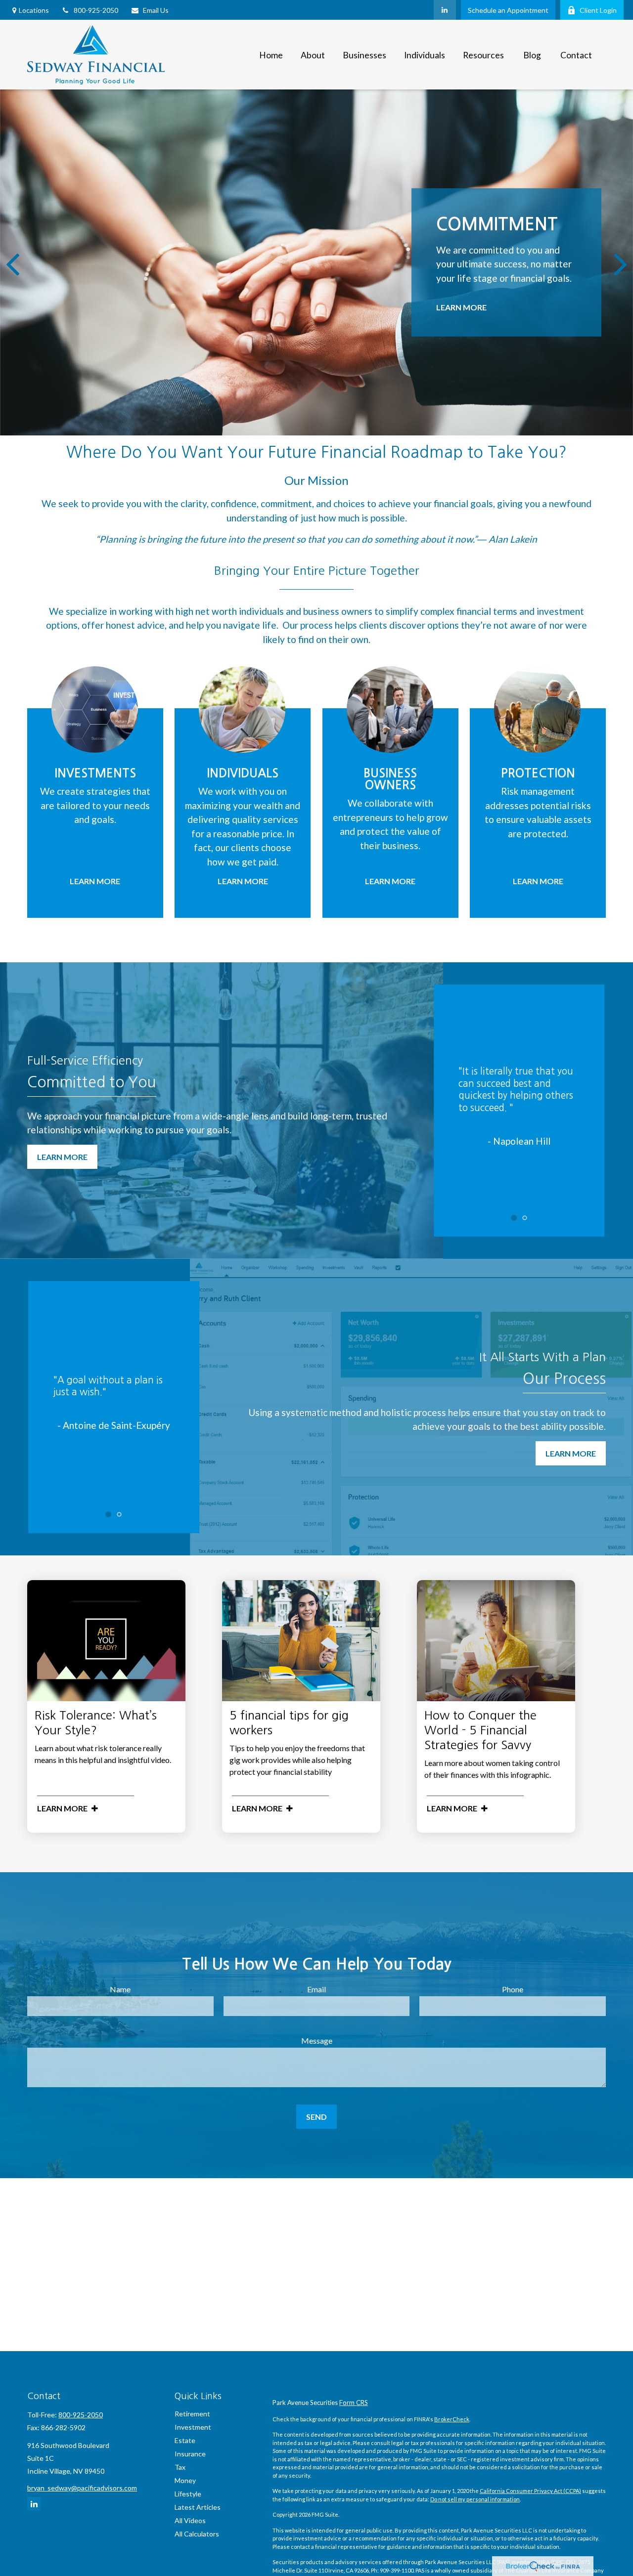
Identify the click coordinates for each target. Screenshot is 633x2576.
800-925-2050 (96, 10)
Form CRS (354, 2403)
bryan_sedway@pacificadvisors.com (82, 2488)
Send (316, 2117)
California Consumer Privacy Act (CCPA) (530, 2491)
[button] (271, 55)
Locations (34, 10)
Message (317, 2040)
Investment (193, 2427)
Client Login (598, 10)
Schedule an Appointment (508, 10)
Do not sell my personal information (475, 2499)
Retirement (192, 2414)
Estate (185, 2440)
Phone (513, 1989)
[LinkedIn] (445, 10)
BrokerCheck (452, 2419)
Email (316, 1989)
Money (185, 2480)
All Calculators (197, 2534)
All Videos (190, 2520)
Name (120, 1989)
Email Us (156, 10)
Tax (180, 2467)
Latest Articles (198, 2507)
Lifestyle (188, 2494)
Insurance (190, 2454)
